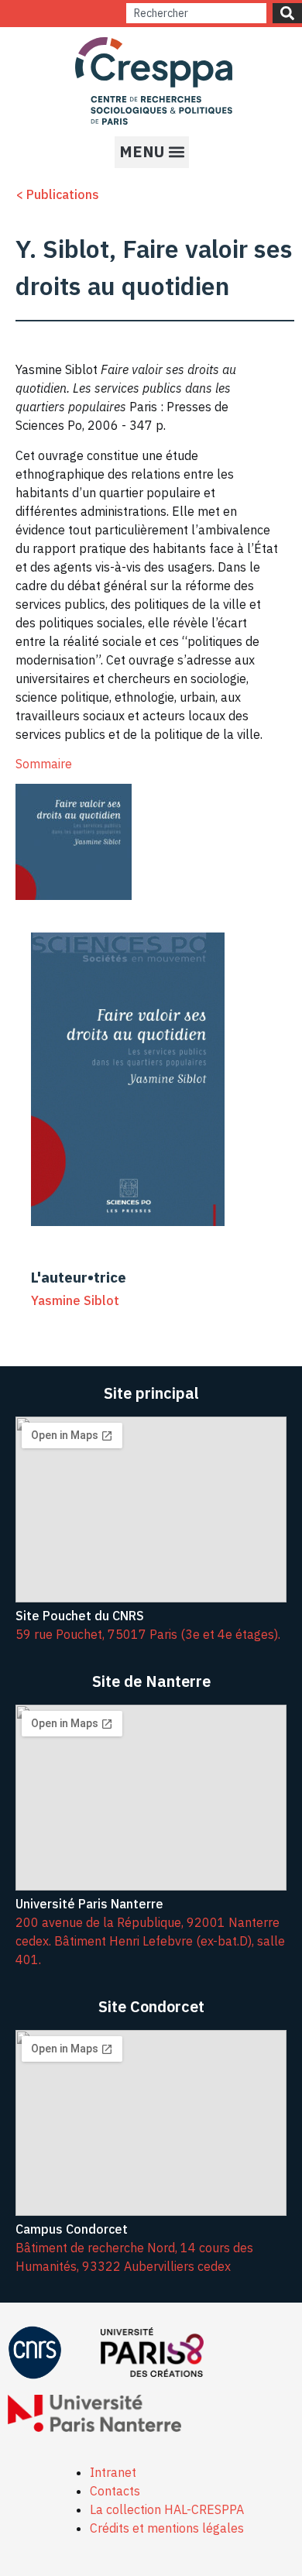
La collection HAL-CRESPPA (167, 2509)
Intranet (113, 2472)
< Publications (57, 194)
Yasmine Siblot (75, 1300)
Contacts (115, 2491)
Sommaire (44, 764)
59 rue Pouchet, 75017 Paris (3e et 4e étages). (148, 1634)
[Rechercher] (287, 13)
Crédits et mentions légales (167, 2528)
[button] (152, 152)
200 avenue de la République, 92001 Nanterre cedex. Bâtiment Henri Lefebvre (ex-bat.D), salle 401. (150, 1941)
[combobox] (196, 13)
